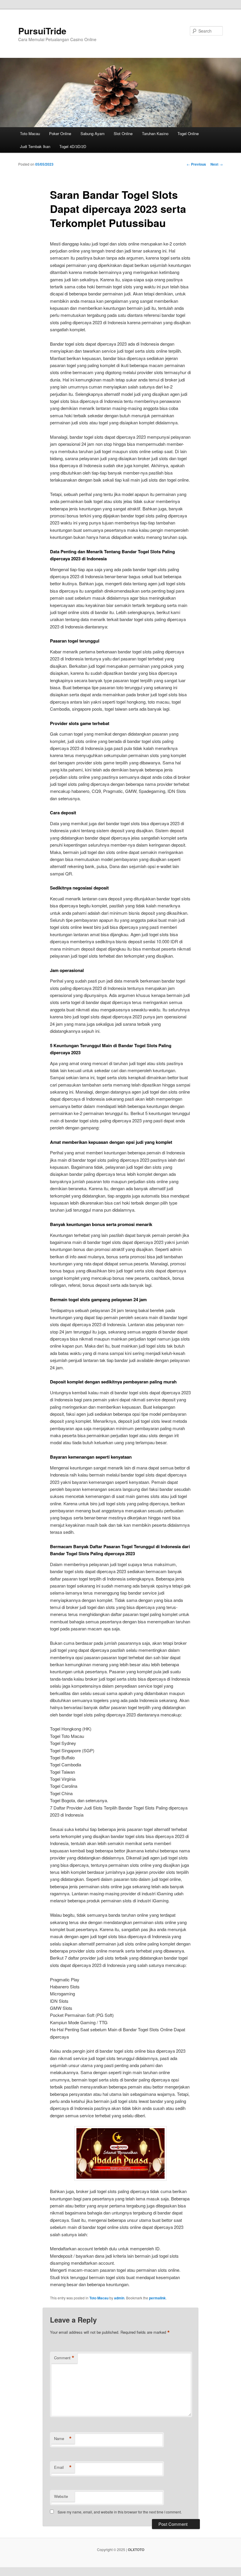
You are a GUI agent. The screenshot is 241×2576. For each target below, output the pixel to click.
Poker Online (60, 133)
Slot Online (123, 133)
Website (61, 2496)
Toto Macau (30, 133)
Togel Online (188, 133)
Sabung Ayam (93, 133)
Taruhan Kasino (155, 133)
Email (63, 2467)
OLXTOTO (136, 2550)
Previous (196, 164)
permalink (157, 2298)
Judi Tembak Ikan (35, 146)
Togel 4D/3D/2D (73, 146)
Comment (64, 2358)
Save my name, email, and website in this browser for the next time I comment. (120, 2512)
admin (119, 2298)
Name (63, 2439)
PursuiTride (42, 31)
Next (217, 164)
